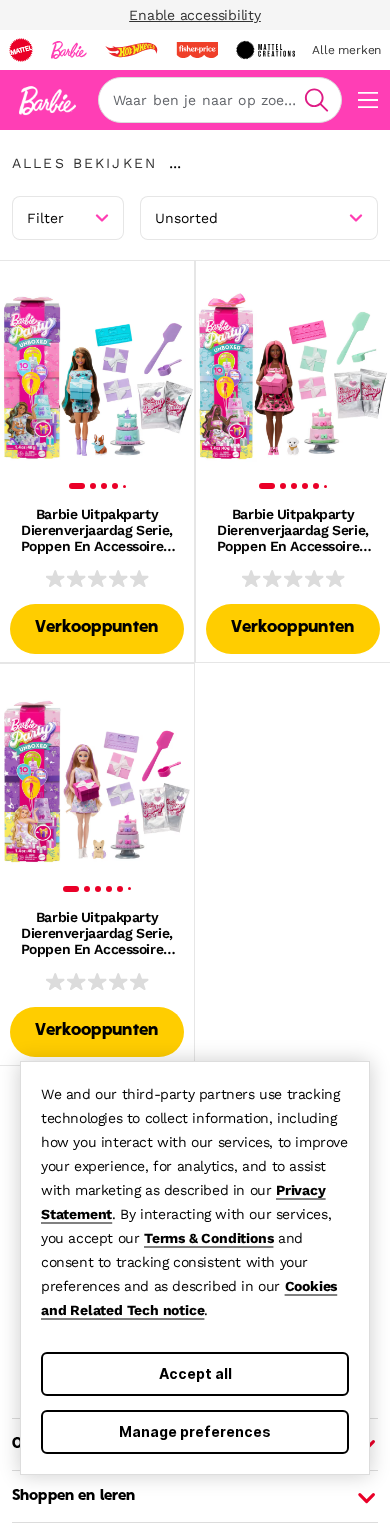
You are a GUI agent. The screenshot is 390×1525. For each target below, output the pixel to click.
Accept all (195, 1373)
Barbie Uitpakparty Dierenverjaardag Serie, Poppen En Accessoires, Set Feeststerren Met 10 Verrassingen (96, 530)
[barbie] (69, 50)
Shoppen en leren (73, 1496)
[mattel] (21, 50)
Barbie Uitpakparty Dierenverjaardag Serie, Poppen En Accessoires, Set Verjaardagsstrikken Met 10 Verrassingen (96, 933)
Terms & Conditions (208, 1238)
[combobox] (220, 100)
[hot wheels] (131, 50)
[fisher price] (197, 50)
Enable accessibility (195, 15)
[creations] (265, 50)
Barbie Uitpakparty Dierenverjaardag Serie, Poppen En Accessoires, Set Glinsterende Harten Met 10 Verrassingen (293, 530)
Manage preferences (195, 1431)
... (175, 163)
